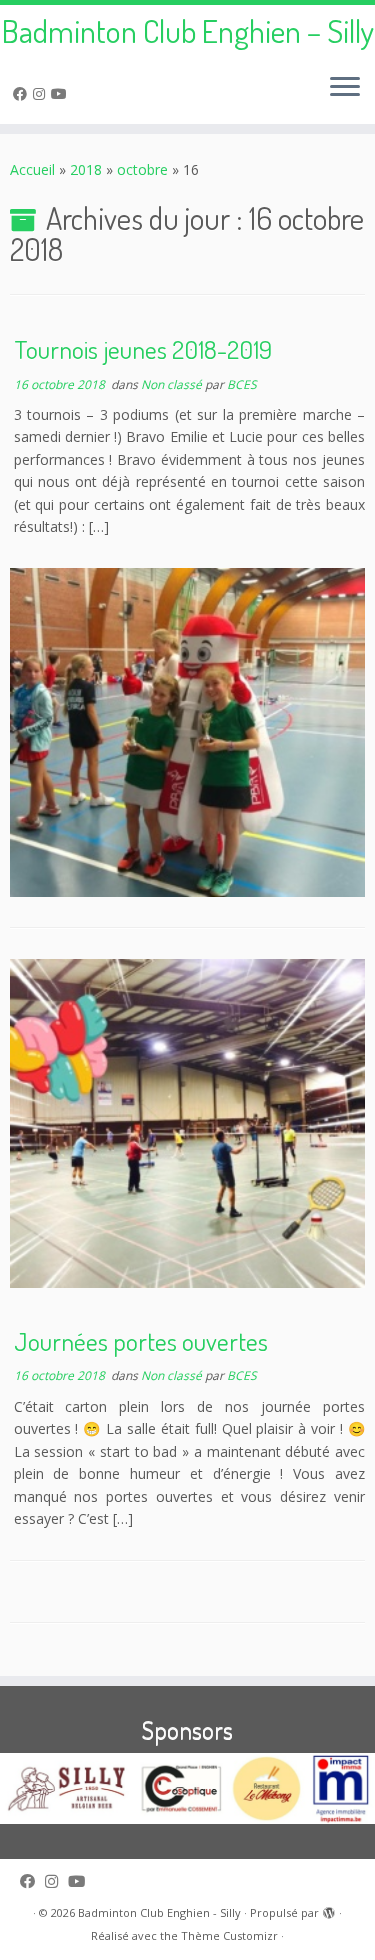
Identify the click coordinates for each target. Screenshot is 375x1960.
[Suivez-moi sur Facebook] (23, 93)
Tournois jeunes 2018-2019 (143, 349)
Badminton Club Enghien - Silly (159, 1912)
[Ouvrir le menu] (345, 88)
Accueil (32, 169)
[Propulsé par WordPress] (329, 1909)
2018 (86, 169)
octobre (142, 169)
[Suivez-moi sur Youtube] (62, 93)
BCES (242, 384)
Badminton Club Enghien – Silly (188, 31)
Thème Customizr (229, 1935)
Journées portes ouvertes (141, 1341)
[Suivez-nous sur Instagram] (42, 93)
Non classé (173, 384)
